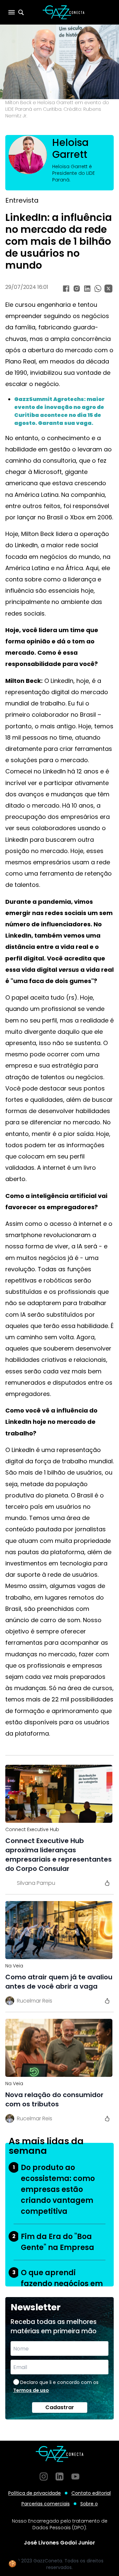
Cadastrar (60, 2407)
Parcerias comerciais (46, 2504)
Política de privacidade (35, 2493)
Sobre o (89, 2504)
